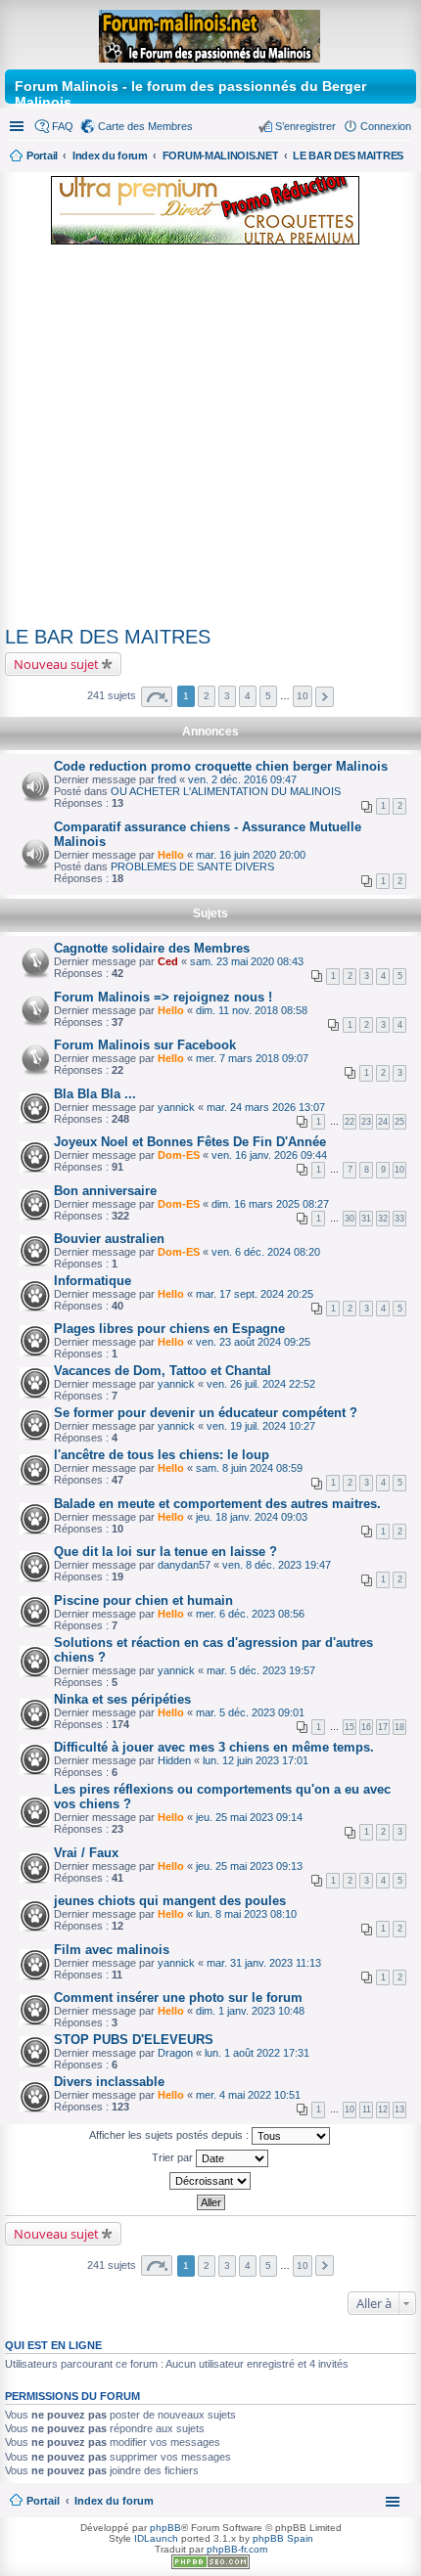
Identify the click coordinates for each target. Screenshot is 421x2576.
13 (399, 2110)
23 (366, 1122)
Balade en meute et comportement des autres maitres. (217, 1504)
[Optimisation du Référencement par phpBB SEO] (210, 2566)
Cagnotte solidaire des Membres (152, 948)
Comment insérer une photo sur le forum (178, 1998)
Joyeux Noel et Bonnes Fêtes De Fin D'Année (190, 1142)
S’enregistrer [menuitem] (305, 126)
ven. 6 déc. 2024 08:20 (266, 1252)
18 (399, 1727)
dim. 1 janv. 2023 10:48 (250, 2011)
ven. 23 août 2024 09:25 (253, 1342)
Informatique (93, 1281)
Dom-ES (179, 1155)
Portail (42, 155)
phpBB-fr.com (237, 2549)
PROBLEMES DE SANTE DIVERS (192, 866)
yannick (176, 1107)
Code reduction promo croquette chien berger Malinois (221, 766)
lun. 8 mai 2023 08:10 (246, 1914)
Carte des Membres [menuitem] (145, 126)
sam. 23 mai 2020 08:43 (247, 961)
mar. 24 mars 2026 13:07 (266, 1107)
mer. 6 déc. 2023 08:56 (250, 1614)
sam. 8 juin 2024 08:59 (249, 1468)
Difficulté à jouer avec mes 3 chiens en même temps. (214, 1747)
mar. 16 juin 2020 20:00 (251, 855)
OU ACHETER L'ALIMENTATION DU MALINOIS (226, 791)
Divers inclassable (109, 2082)
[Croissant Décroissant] (210, 2181)
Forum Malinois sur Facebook (145, 1045)
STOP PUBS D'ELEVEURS (134, 2040)
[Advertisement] (210, 439)
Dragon (175, 2053)
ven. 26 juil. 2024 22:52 (261, 1384)
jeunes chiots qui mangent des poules (170, 1901)
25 (399, 1122)
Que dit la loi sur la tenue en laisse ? (165, 1552)
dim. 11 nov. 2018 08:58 (252, 1010)
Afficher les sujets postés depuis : (170, 2135)
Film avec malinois (112, 1950)
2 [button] (207, 696)
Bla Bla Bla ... (95, 1094)
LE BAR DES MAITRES (108, 637)
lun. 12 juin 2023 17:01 (256, 1760)
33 (399, 1219)
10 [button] (303, 696)
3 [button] (227, 696)
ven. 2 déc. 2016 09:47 (242, 779)
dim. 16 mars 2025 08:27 (270, 1204)
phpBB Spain (283, 2538)
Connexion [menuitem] (386, 126)
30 (350, 1219)
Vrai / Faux (86, 1853)
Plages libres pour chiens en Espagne (169, 1329)
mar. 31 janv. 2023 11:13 (264, 1963)
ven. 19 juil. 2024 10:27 (261, 1426)
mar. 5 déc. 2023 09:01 (250, 1712)
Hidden (174, 1760)
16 (366, 1727)
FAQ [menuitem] (63, 126)
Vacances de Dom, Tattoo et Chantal (163, 1371)
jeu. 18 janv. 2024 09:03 (252, 1517)
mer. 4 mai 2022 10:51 (248, 2095)
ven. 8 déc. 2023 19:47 (277, 1565)
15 (350, 1727)
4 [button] (248, 696)
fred (167, 779)
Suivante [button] (325, 697)
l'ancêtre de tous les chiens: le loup (162, 1455)
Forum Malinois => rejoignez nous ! (163, 997)
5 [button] (268, 696)
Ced (168, 961)
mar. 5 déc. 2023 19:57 (261, 1670)
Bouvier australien (109, 1239)
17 (383, 1727)
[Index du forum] (211, 32)
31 (366, 1219)
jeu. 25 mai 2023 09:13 (249, 1866)
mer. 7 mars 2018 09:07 (252, 1058)
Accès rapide (19, 126)
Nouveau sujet (56, 664)
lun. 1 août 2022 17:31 (257, 2053)
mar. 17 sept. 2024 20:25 (255, 1294)
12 (383, 2110)
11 (367, 2110)
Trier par (174, 2157)
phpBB (165, 2528)
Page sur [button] (157, 697)
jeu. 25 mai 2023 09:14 (249, 1817)
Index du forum (114, 2501)
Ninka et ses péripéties (122, 1699)
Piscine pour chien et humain (143, 1600)
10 (399, 1170)
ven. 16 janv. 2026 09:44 (269, 1155)
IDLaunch (156, 2538)
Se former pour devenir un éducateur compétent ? (206, 1413)
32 (383, 1219)
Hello (171, 855)
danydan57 (184, 1565)
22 (350, 1122)
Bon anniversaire (105, 1191)
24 (383, 1122)
